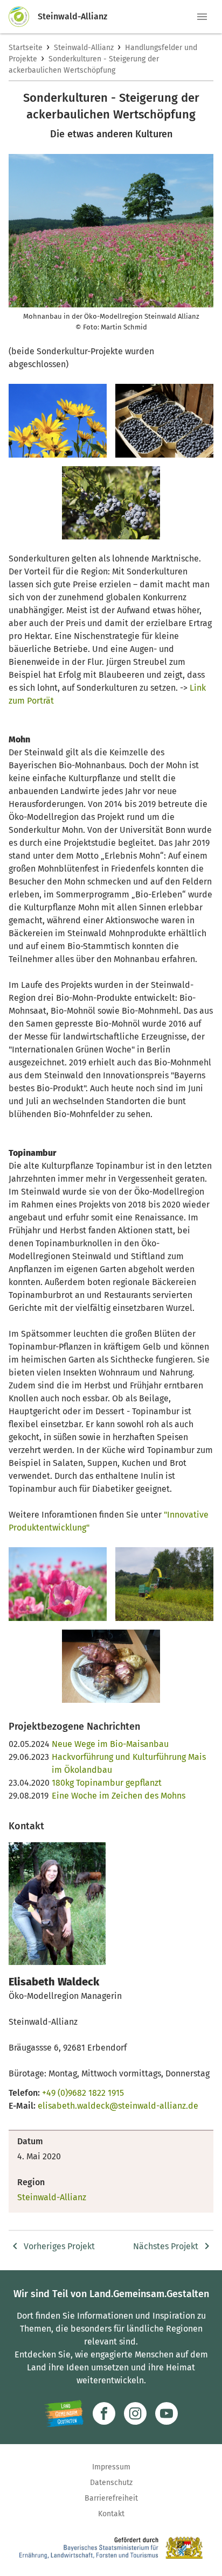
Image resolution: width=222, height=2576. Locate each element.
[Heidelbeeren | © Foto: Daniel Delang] (164, 421)
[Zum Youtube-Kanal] (166, 2413)
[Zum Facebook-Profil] (104, 2413)
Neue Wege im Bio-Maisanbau (110, 1744)
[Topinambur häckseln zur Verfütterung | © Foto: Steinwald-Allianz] (164, 1584)
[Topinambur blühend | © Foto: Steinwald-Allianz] (58, 421)
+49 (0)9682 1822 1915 (83, 2093)
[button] (202, 17)
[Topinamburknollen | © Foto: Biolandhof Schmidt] (111, 1666)
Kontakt (111, 2514)
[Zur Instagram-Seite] (135, 2413)
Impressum (111, 2467)
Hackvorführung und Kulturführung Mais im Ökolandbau (129, 1763)
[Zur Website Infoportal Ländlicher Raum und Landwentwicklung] (64, 2413)
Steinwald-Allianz (84, 48)
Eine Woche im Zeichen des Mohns (119, 1796)
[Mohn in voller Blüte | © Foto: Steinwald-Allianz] (58, 1584)
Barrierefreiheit (111, 2498)
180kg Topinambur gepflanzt (107, 1783)
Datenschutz (111, 2483)
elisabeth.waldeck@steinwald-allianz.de (118, 2106)
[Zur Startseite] (23, 17)
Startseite (26, 48)
